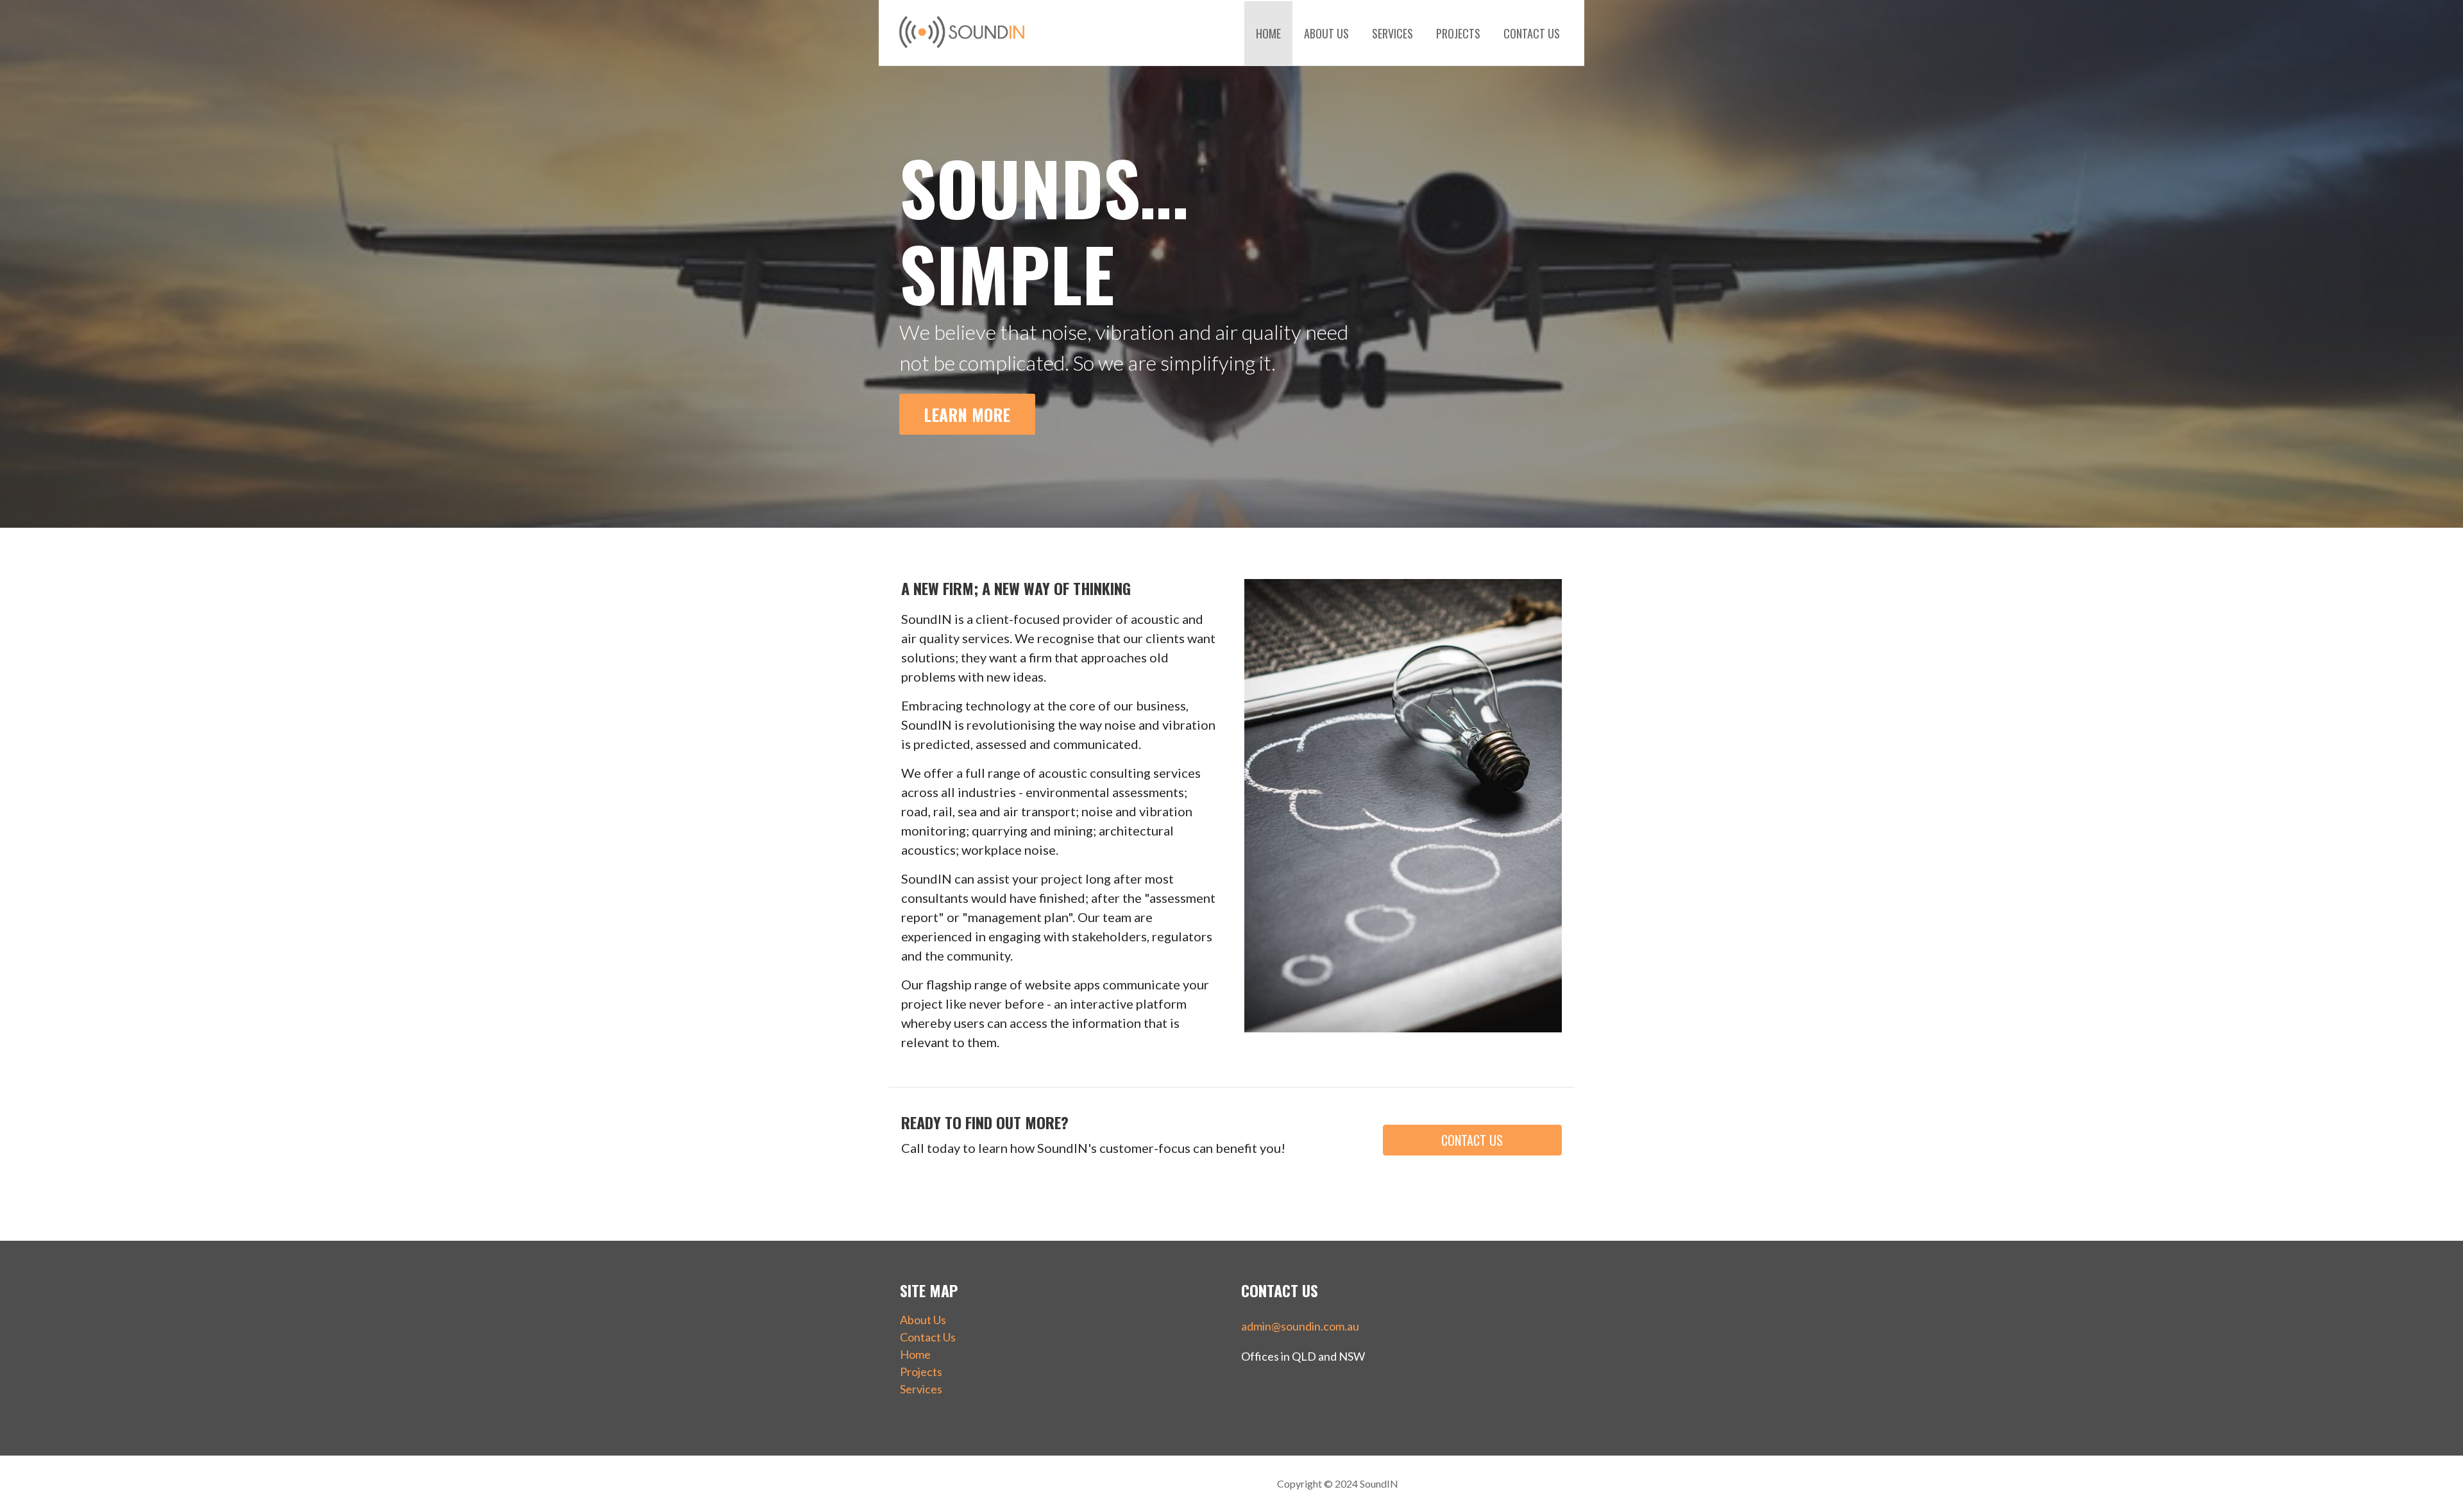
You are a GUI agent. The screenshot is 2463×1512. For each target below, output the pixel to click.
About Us (1326, 33)
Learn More (967, 414)
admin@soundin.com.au (1300, 1326)
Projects (1458, 33)
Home (1268, 33)
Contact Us (1532, 33)
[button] (1472, 1140)
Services (1392, 33)
